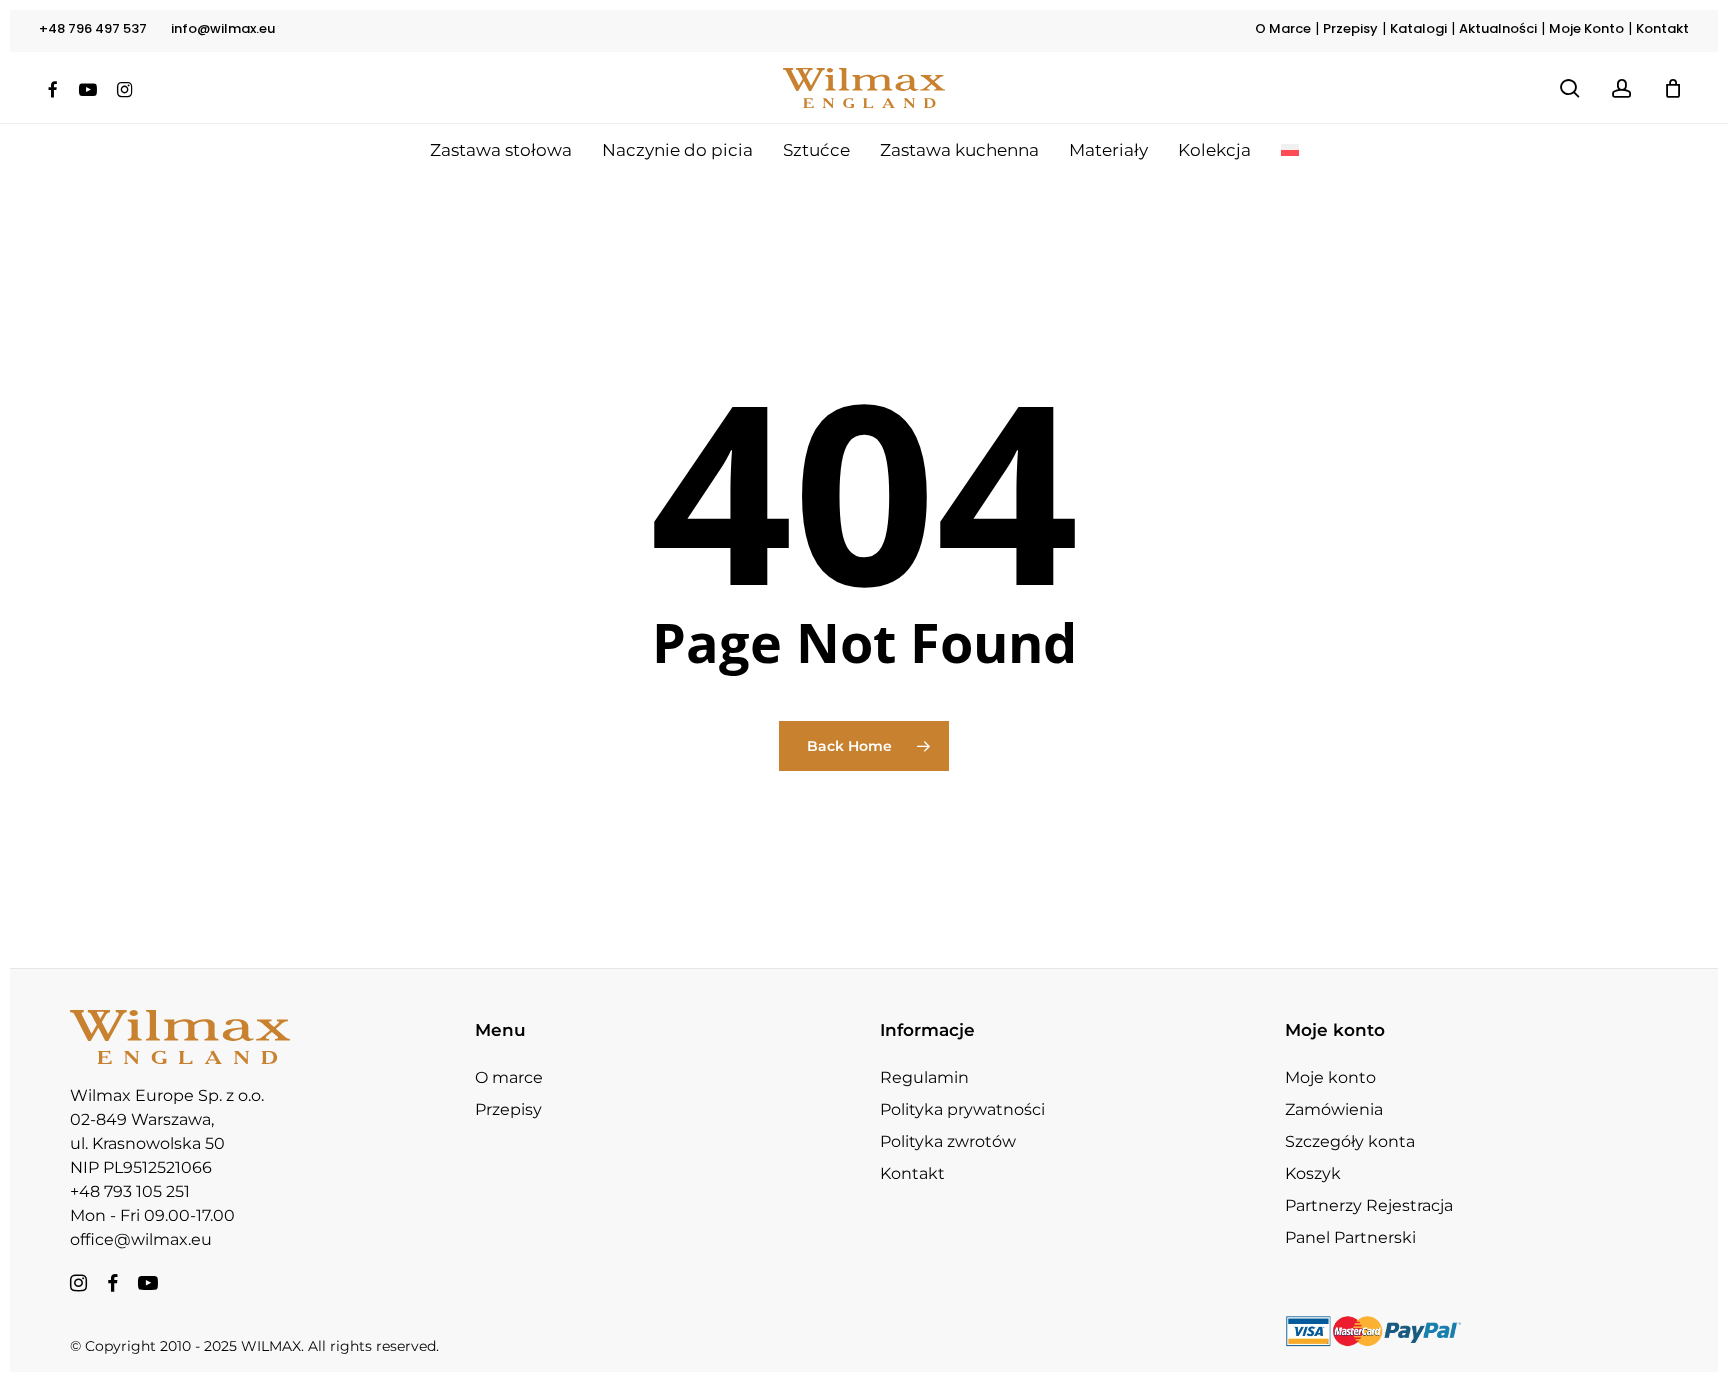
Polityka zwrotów (948, 1141)
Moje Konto (1586, 28)
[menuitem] (1290, 150)
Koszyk (1313, 1173)
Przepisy (1350, 28)
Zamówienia (1334, 1109)
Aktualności (1498, 28)
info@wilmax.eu (223, 28)
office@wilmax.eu (141, 1239)
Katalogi (1418, 28)
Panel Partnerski (1350, 1237)
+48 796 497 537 (93, 28)
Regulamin (924, 1077)
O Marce (1283, 28)
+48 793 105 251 (130, 1191)
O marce (509, 1077)
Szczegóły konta (1350, 1141)
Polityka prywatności (962, 1109)
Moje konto (1330, 1077)
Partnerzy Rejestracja (1369, 1205)
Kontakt (1662, 28)
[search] (1570, 88)
